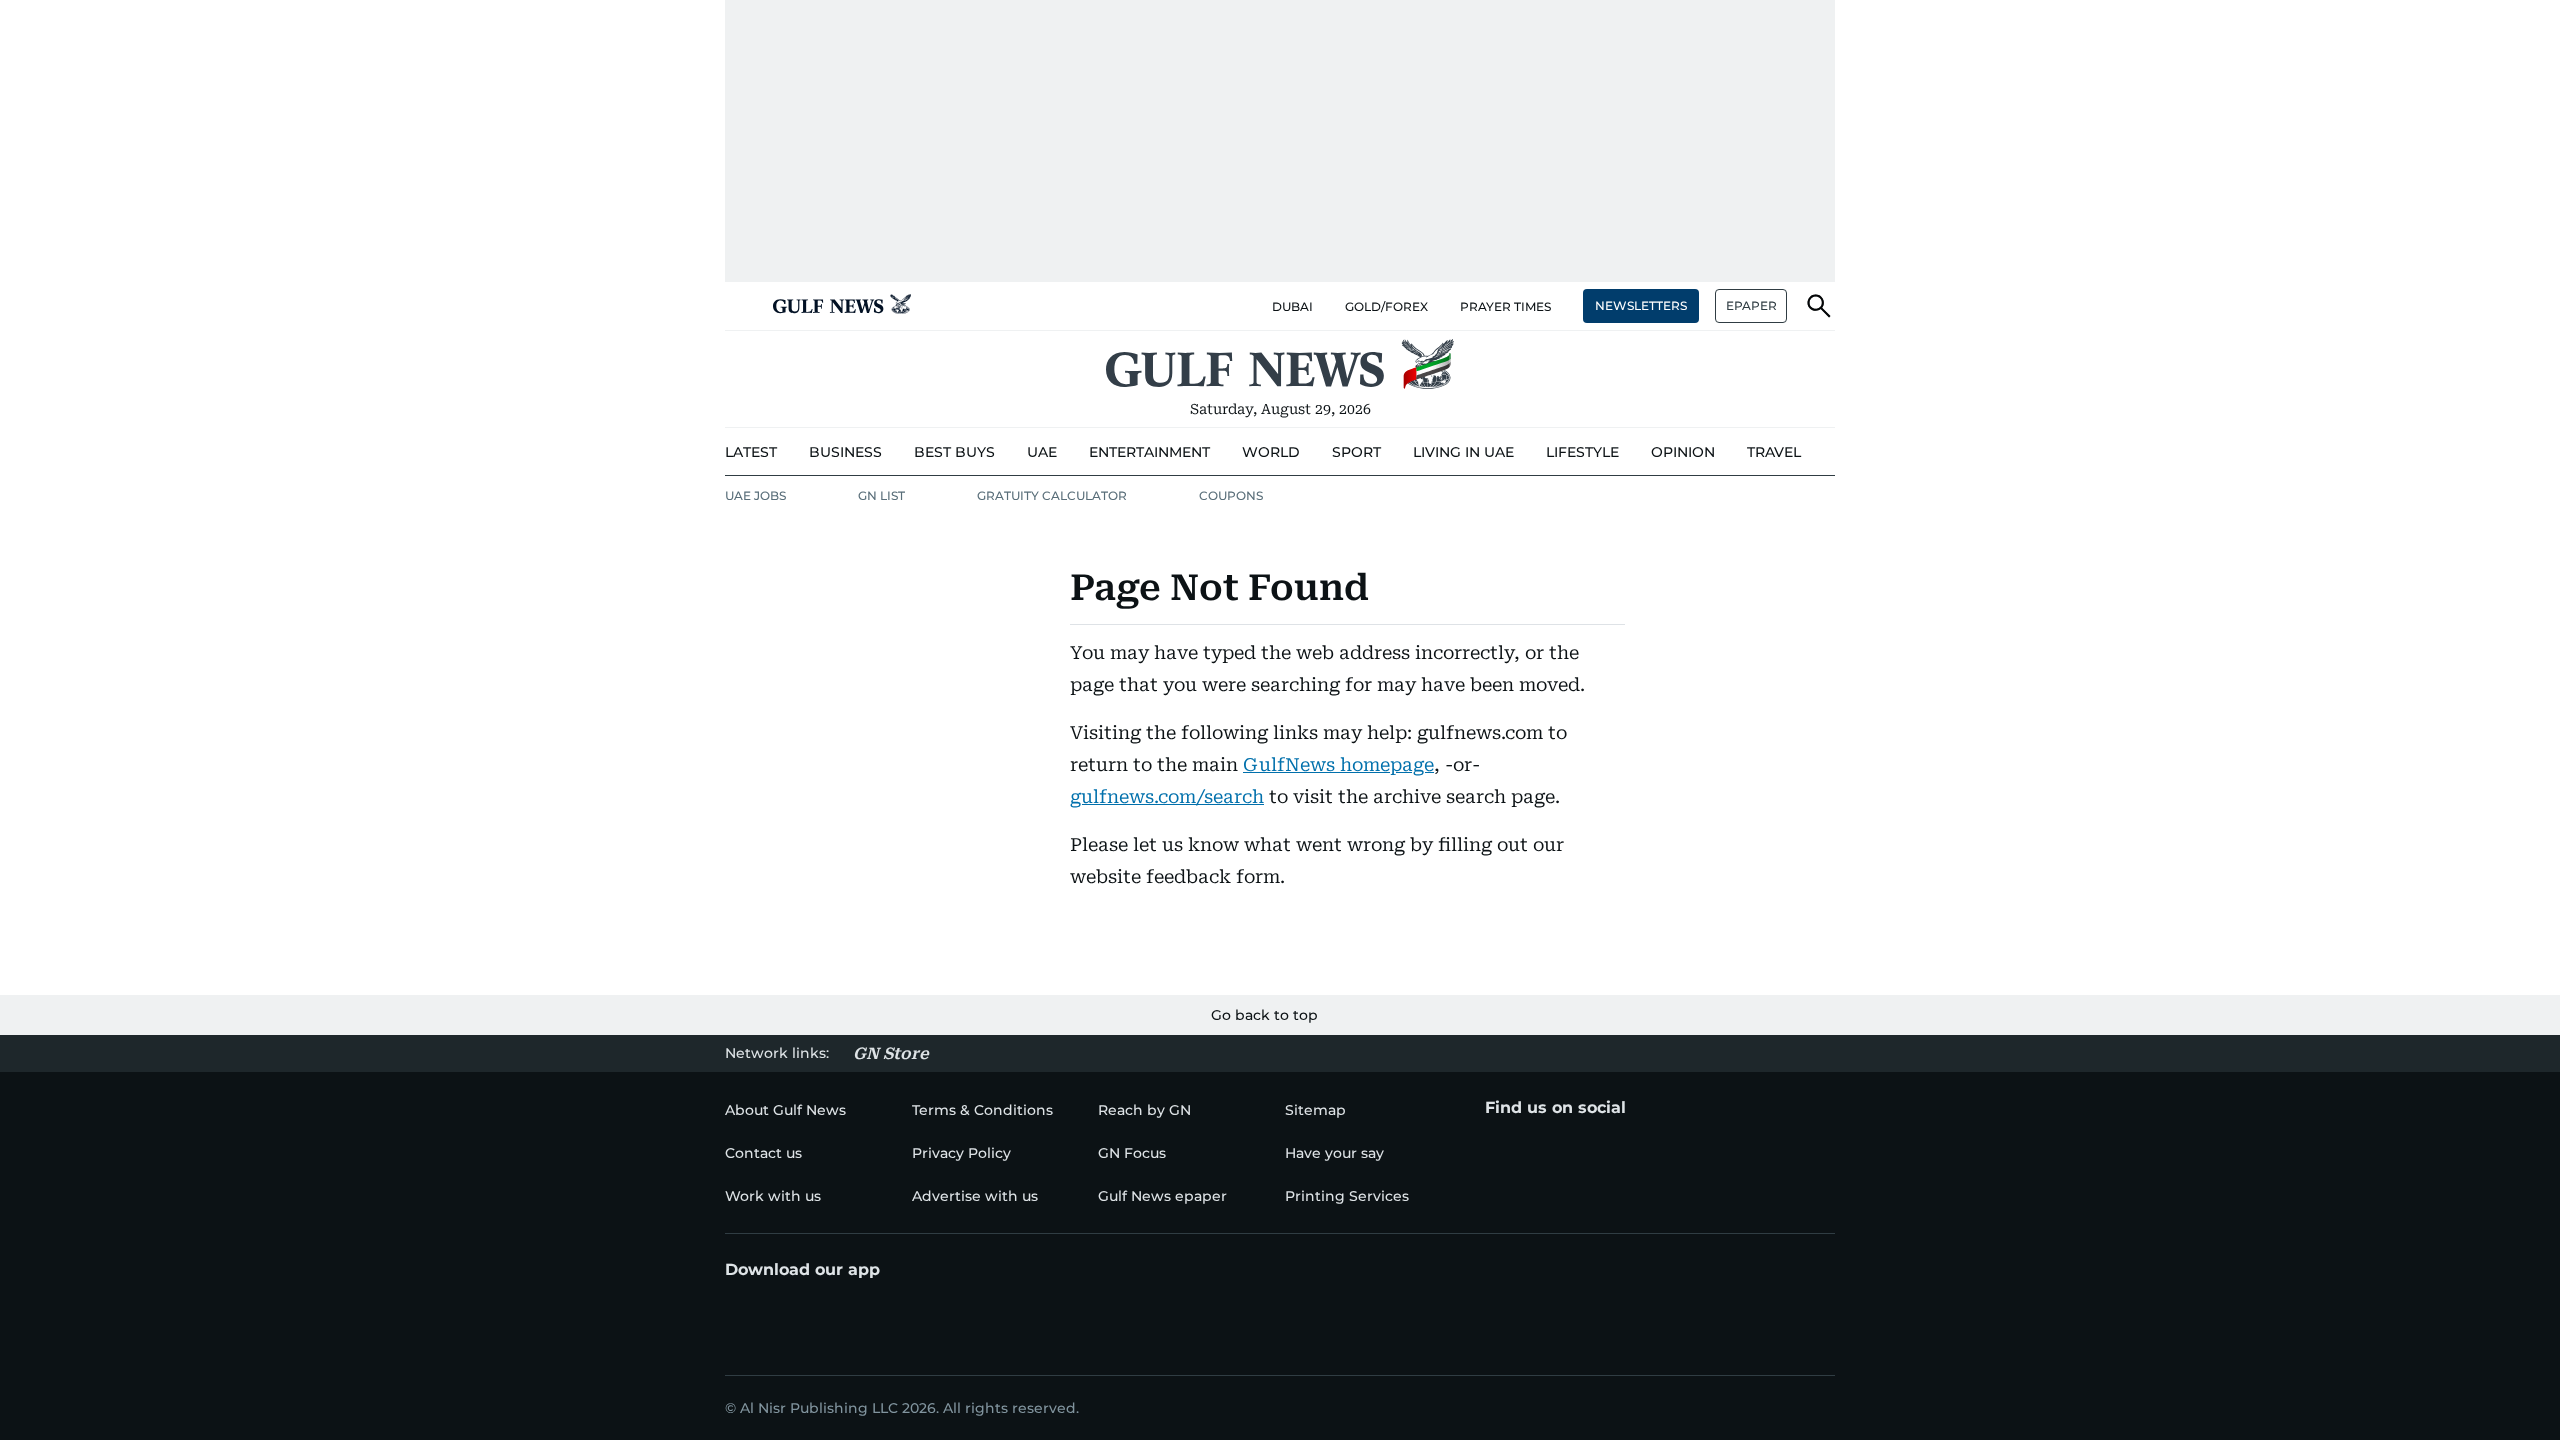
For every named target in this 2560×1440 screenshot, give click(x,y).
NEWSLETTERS (1641, 305)
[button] (741, 306)
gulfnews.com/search (1167, 796)
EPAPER (1751, 305)
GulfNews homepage (1338, 764)
